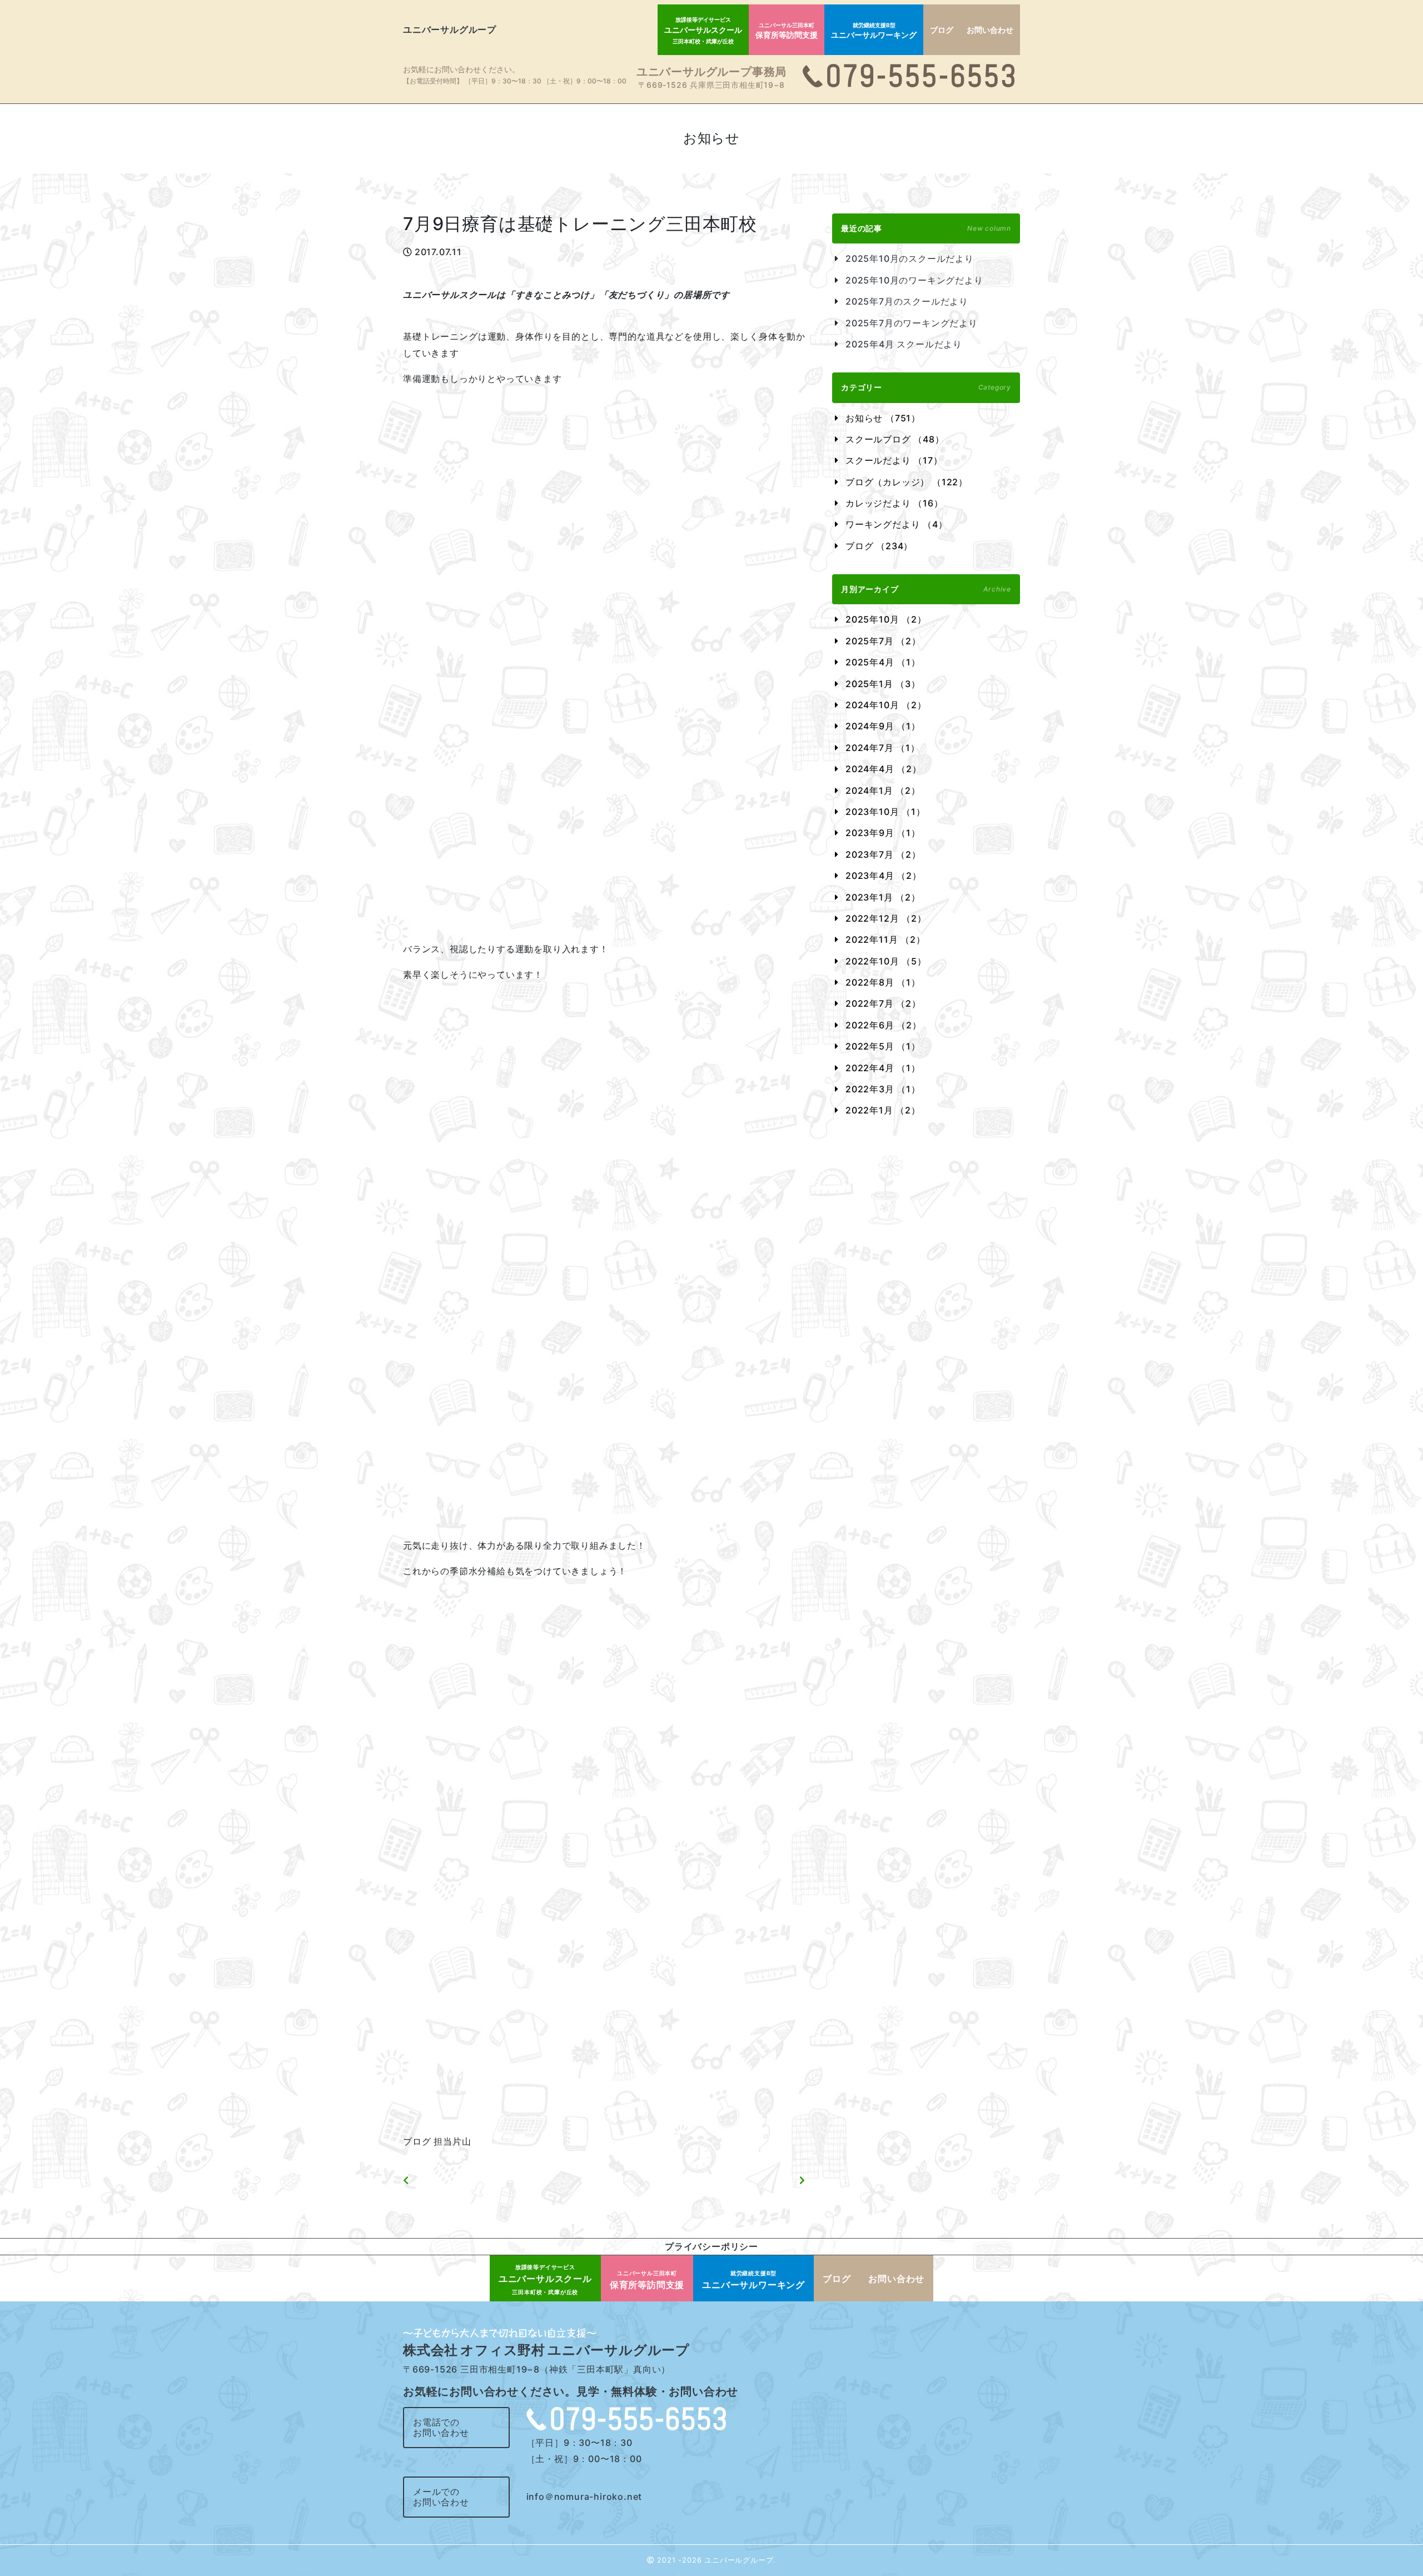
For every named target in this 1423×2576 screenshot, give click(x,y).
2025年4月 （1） (883, 662)
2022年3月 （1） (883, 1089)
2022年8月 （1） (883, 982)
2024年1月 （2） (883, 790)
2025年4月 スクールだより (904, 344)
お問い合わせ (990, 30)
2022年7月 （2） (883, 1003)
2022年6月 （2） (884, 1025)
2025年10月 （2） (886, 619)
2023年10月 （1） (885, 812)
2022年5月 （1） (883, 1046)
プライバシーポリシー (711, 2246)
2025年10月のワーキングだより (914, 280)
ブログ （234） (879, 546)
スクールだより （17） (894, 460)
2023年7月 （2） (883, 854)
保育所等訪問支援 (787, 31)
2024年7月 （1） (883, 748)
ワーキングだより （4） (897, 524)
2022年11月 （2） (885, 939)
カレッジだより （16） (894, 503)
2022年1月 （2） (883, 1110)
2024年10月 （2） (886, 705)
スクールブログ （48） (895, 439)
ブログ (942, 30)
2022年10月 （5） (886, 961)
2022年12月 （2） (886, 918)
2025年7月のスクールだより (907, 301)
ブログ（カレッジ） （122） (907, 482)
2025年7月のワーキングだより (912, 323)
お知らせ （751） (883, 418)
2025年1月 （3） (883, 684)
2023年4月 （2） (884, 876)
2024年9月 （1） (883, 726)
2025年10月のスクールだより (910, 258)
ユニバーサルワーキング (874, 31)
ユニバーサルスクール (703, 30)
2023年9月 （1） (883, 833)
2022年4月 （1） (883, 1068)
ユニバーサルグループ (450, 29)
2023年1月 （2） (883, 897)
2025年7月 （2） (883, 641)
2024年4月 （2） (884, 769)
